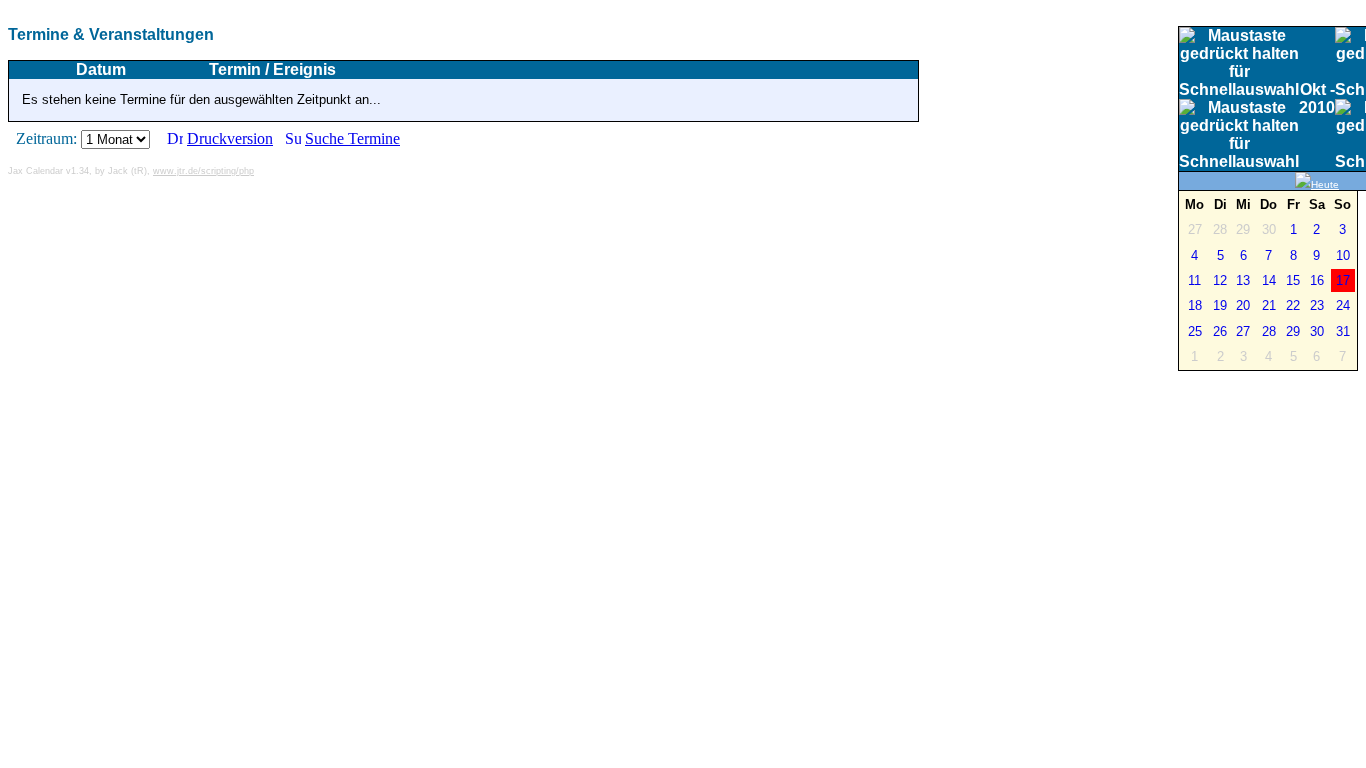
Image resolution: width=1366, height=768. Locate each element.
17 (1343, 280)
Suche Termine (352, 138)
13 (1243, 280)
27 (1243, 331)
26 (1220, 331)
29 (1293, 331)
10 (1343, 255)
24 (1343, 305)
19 (1220, 305)
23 (1317, 305)
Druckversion (230, 138)
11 (1194, 280)
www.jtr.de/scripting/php (203, 171)
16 (1317, 280)
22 (1293, 305)
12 (1220, 280)
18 (1195, 305)
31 (1343, 331)
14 (1269, 280)
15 (1293, 280)
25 (1195, 331)
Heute (1325, 184)
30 (1317, 331)
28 (1269, 331)
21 (1269, 305)
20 (1243, 305)
